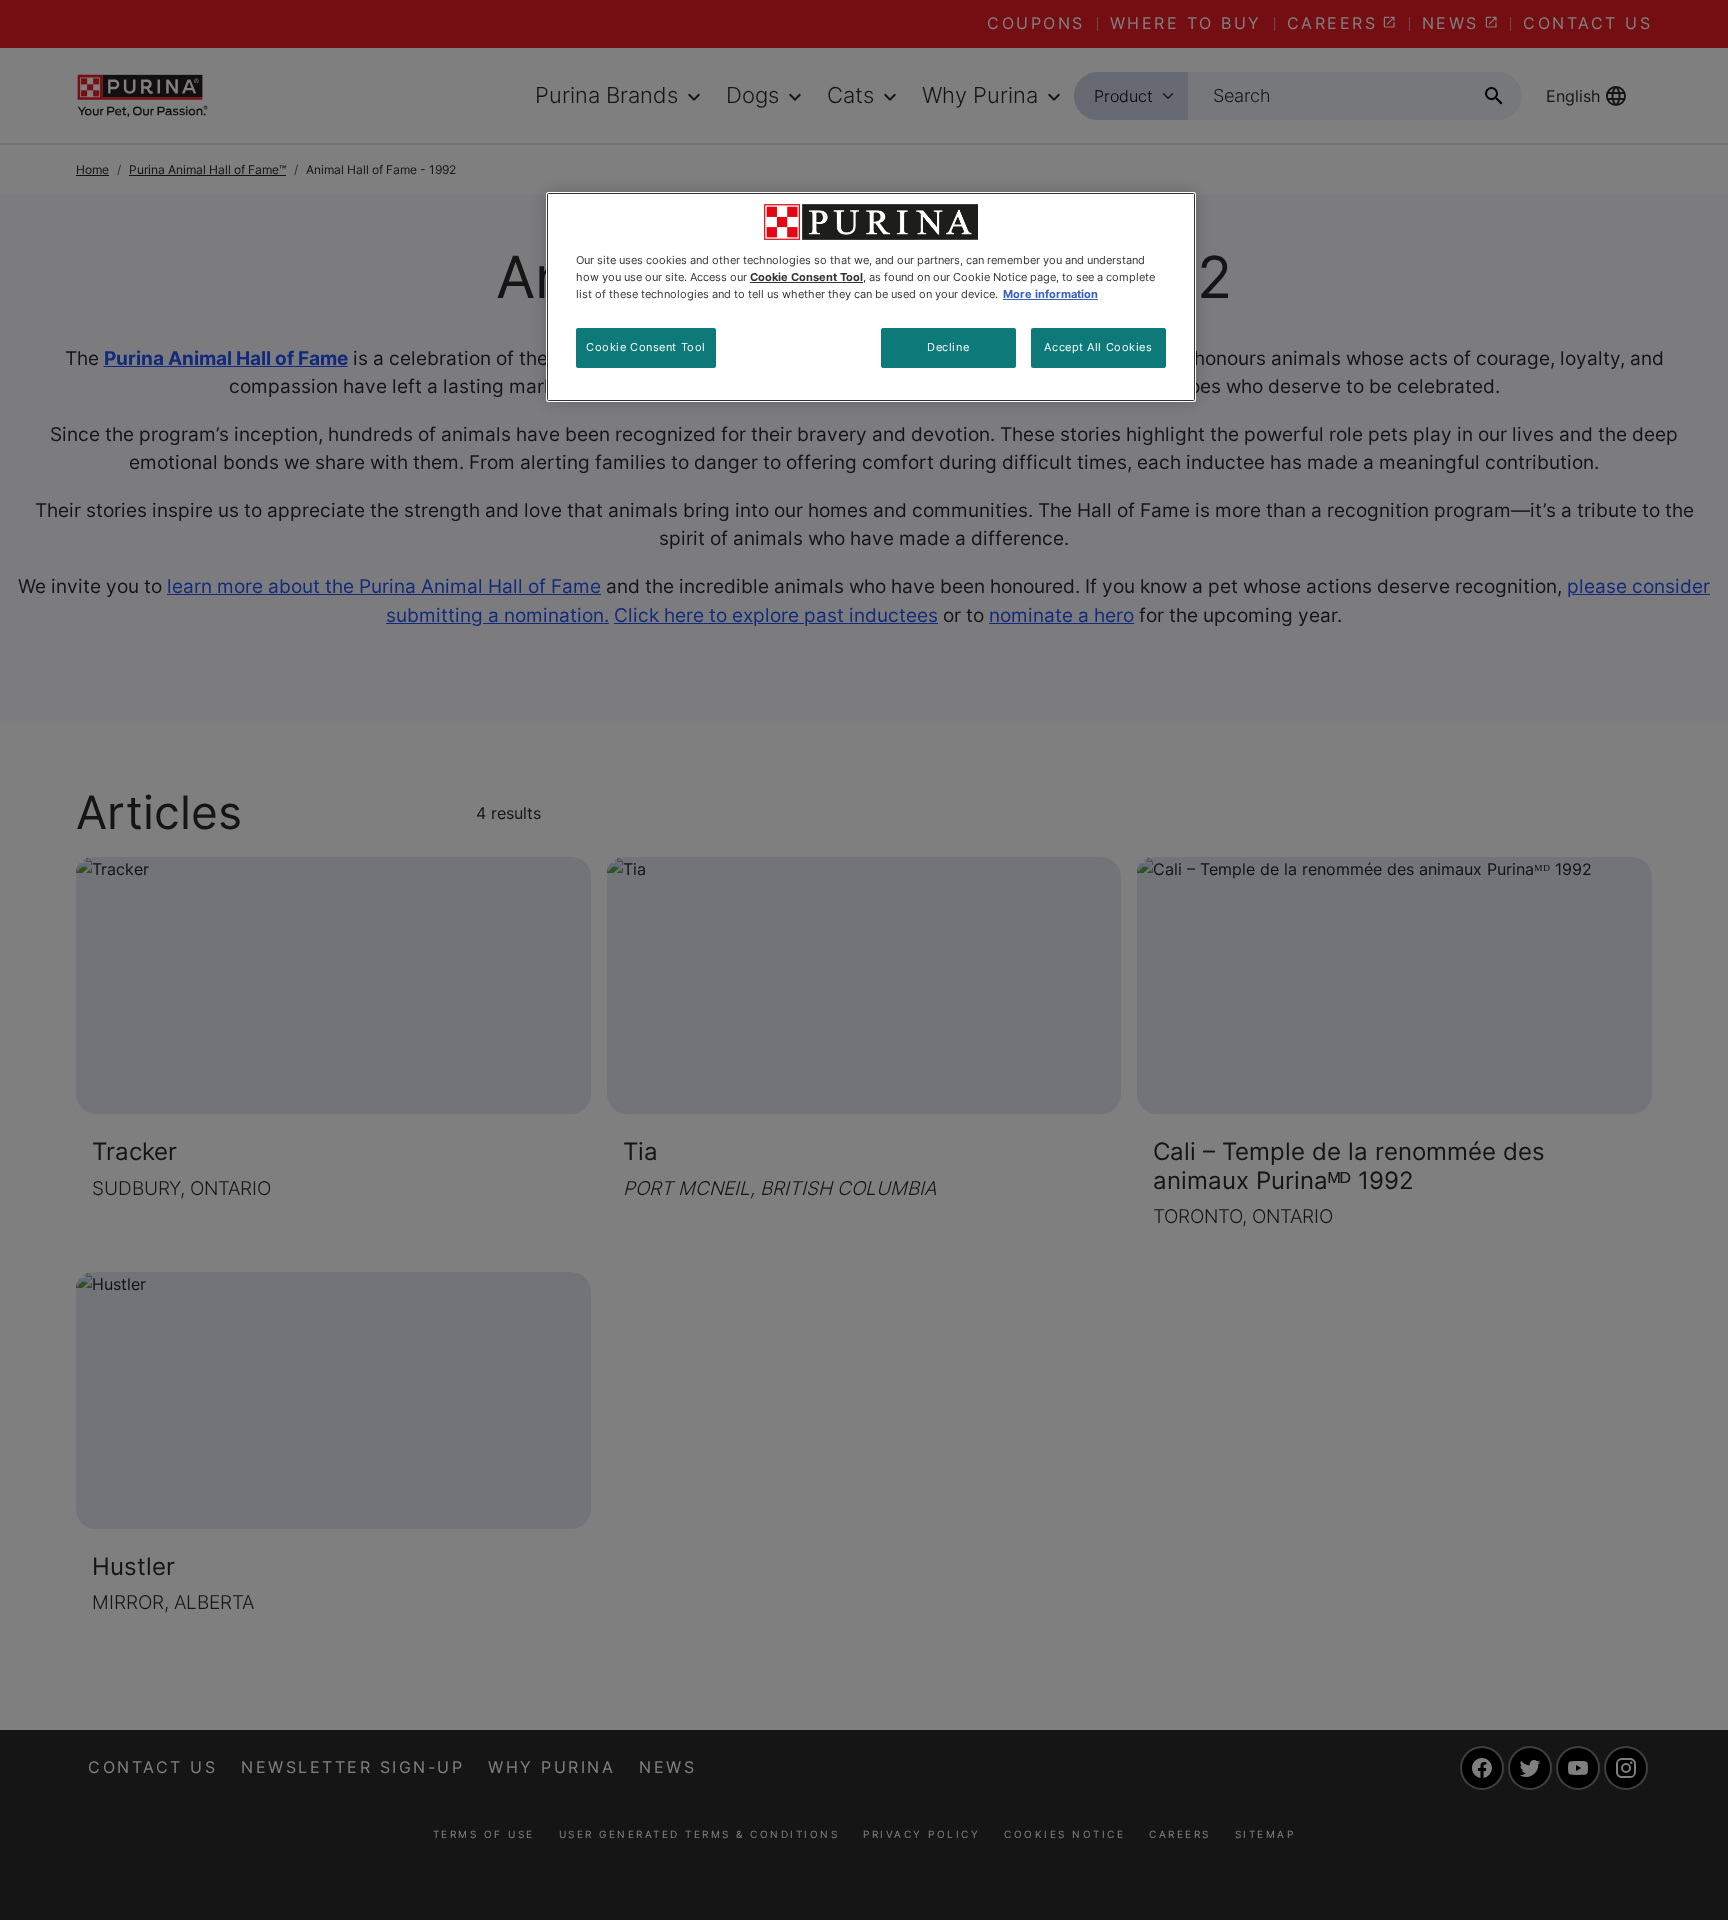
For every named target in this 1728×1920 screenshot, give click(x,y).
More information (1050, 294)
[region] (871, 297)
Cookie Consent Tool (646, 347)
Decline (948, 347)
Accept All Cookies (1098, 347)
